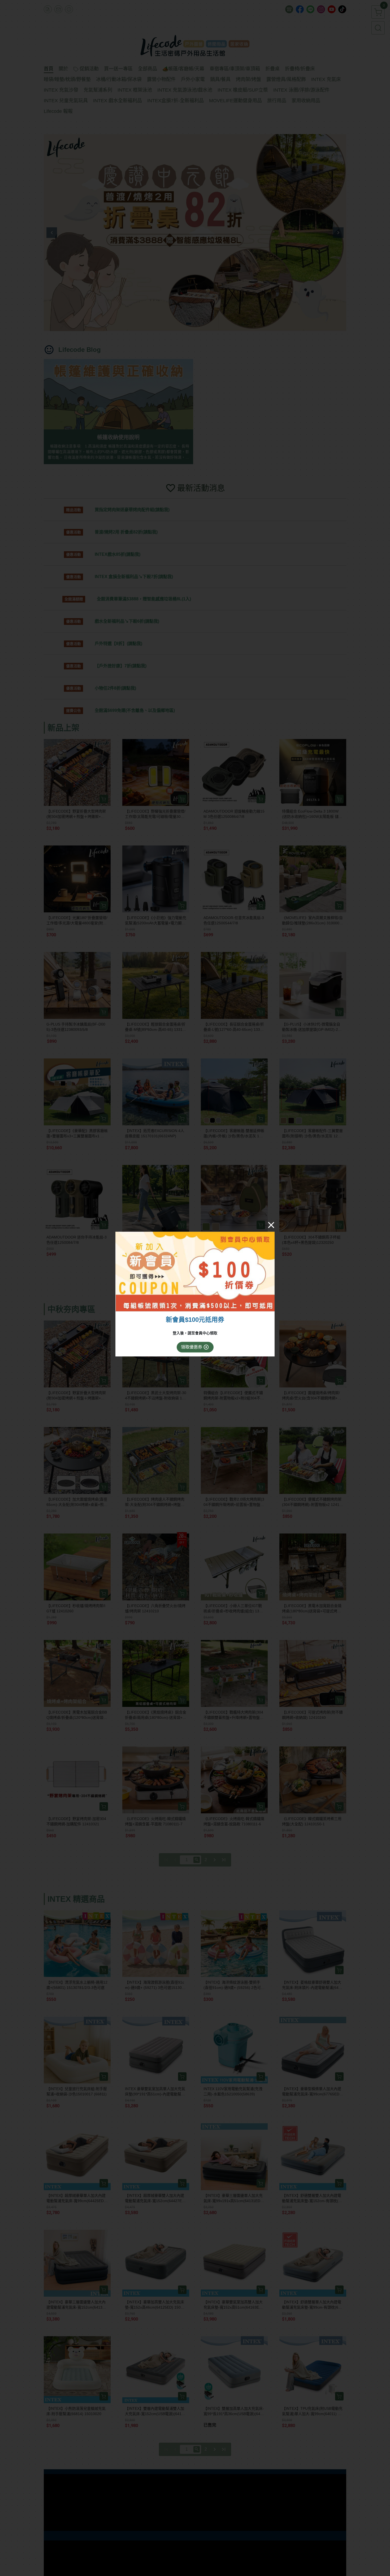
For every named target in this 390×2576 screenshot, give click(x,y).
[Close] (271, 1225)
